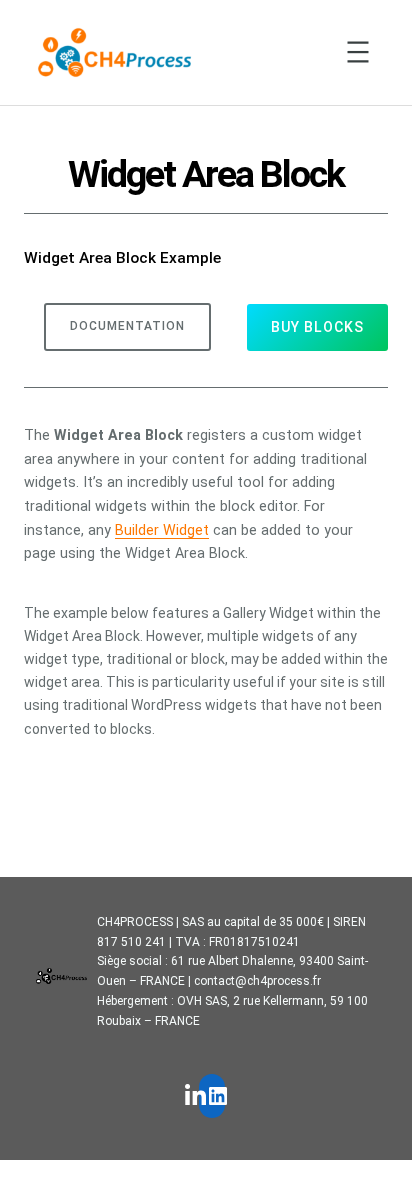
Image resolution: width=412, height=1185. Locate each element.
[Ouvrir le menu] (358, 52)
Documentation (127, 326)
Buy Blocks (317, 327)
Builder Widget (162, 530)
